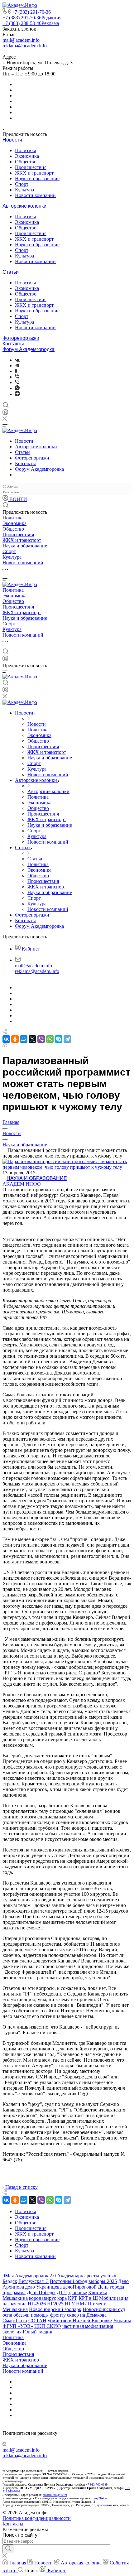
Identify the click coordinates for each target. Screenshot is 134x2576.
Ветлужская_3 (33, 2281)
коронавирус (43, 2298)
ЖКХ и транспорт (34, 173)
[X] (32, 1039)
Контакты (13, 344)
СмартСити (15, 2321)
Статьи (11, 272)
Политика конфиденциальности (37, 2518)
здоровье (78, 2292)
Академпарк (70, 2276)
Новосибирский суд (104, 2309)
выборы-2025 (103, 2281)
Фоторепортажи (21, 338)
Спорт (22, 184)
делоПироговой (80, 2287)
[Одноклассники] (16, 371)
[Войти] (5, 414)
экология (12, 2332)
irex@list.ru (100, 2498)
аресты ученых (100, 2276)
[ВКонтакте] (17, 360)
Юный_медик (38, 2332)
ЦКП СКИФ (48, 2326)
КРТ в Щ (88, 2298)
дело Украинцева (43, 2287)
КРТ (73, 2298)
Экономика (27, 156)
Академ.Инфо (22, 1184)
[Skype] (59, 1039)
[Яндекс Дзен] (17, 394)
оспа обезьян (16, 2315)
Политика (26, 150)
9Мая (8, 2276)
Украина (122, 2321)
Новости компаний (35, 195)
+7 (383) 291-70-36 (31, 12)
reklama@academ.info (25, 46)
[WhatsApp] (50, 1039)
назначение (14, 2304)
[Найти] (8, 2549)
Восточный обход (69, 2281)
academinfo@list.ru (55, 2495)
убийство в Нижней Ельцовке (80, 2321)
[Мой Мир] (24, 1039)
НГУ (70, 2304)
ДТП (62, 2292)
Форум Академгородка (29, 349)
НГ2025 (55, 2304)
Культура (24, 190)
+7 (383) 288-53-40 (31, 23)
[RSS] (5, 1045)
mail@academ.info (21, 40)
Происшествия (31, 167)
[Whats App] (17, 388)
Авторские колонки (24, 206)
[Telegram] (17, 366)
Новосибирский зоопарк (55, 2309)
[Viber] (17, 377)
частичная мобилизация (88, 2326)
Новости (12, 140)
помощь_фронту (48, 2315)
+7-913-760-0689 (97, 2485)
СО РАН (37, 2321)
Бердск (10, 2281)
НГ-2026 (37, 2304)
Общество (26, 162)
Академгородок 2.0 (35, 2276)
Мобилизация (114, 2298)
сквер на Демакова (87, 2315)
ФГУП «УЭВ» (18, 2326)
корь (62, 2298)
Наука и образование (37, 178)
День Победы (41, 2292)
